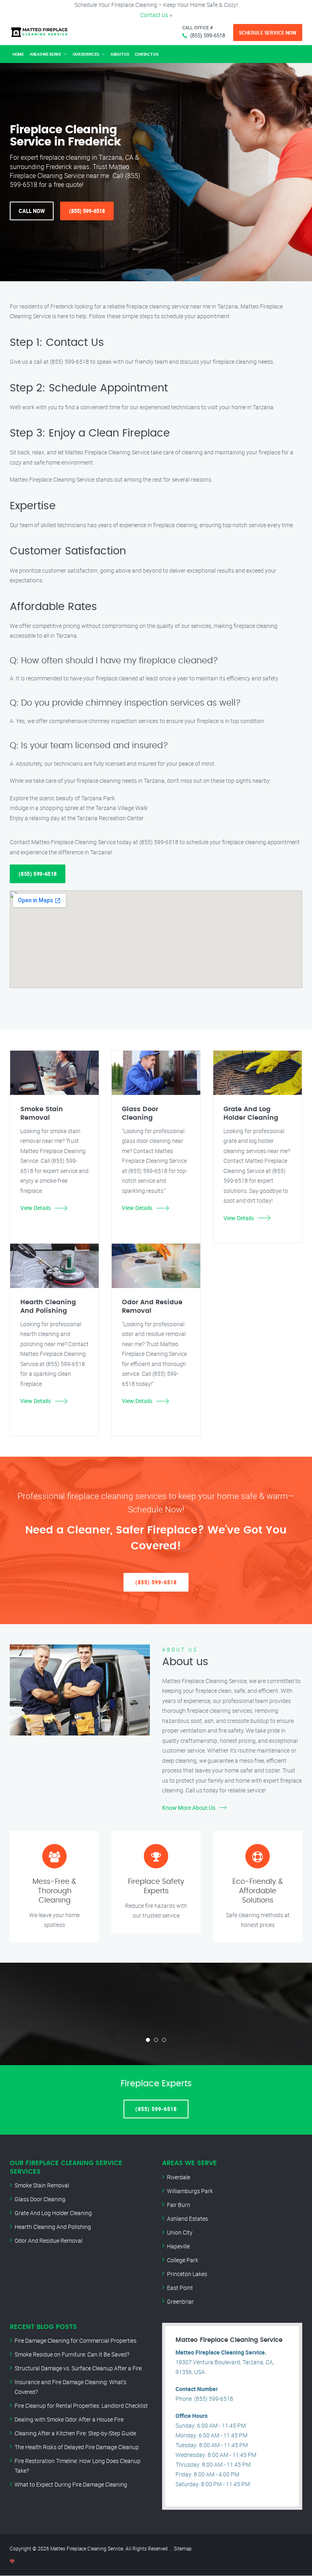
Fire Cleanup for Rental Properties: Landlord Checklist (81, 2405)
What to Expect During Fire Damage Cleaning (71, 2484)
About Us (120, 54)
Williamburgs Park (190, 2191)
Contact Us (154, 15)
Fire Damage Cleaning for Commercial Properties (76, 2340)
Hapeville (178, 2246)
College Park (183, 2260)
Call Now (32, 211)
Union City (180, 2232)
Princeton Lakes (187, 2274)
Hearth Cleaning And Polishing (53, 2227)
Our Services (86, 54)
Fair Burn (179, 2205)
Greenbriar (180, 2301)
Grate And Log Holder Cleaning (53, 2213)
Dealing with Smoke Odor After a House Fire (69, 2419)
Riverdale (179, 2177)
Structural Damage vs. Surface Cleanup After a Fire (78, 2368)
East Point (180, 2288)
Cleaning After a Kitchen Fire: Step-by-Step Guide (75, 2433)
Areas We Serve (45, 54)
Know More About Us (189, 1808)
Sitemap (183, 2548)
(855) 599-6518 (208, 35)
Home (18, 54)
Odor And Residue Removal (49, 2240)
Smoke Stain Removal (42, 2185)
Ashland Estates (187, 2219)
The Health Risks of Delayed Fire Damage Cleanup (77, 2447)
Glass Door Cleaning (40, 2199)
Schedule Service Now (268, 33)
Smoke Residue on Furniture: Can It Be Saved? (72, 2354)
